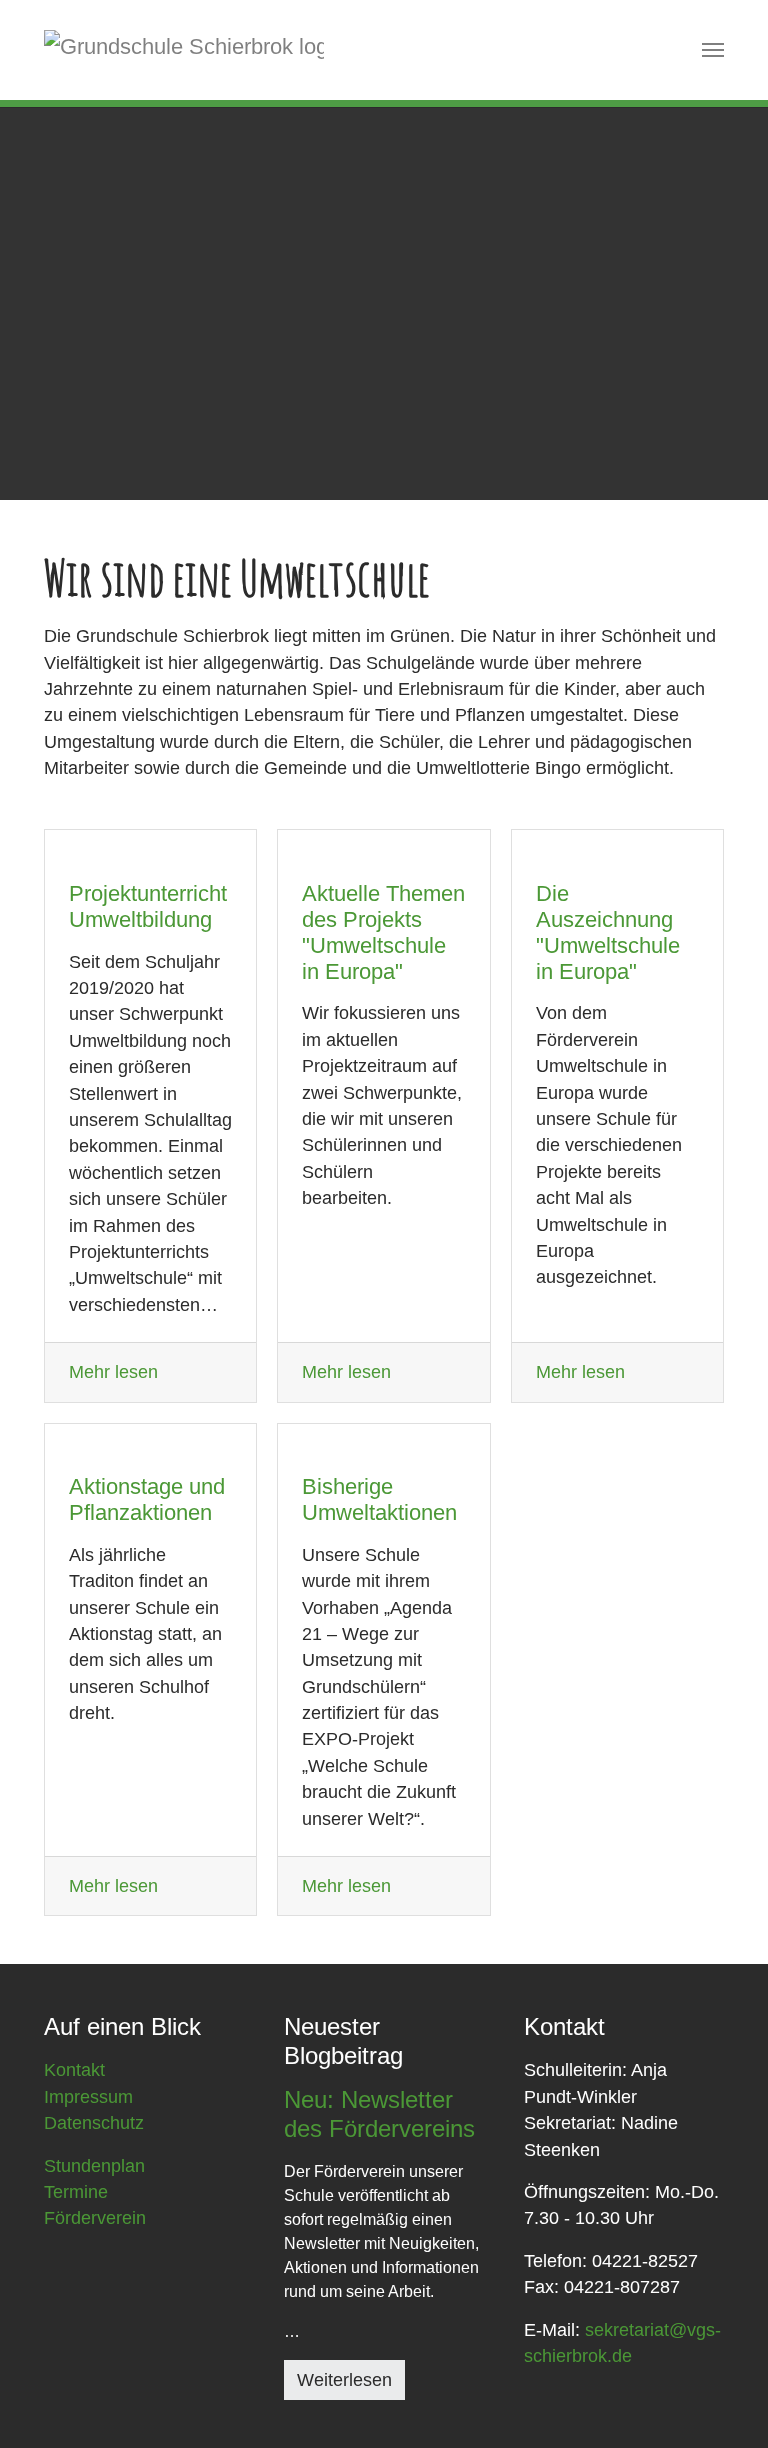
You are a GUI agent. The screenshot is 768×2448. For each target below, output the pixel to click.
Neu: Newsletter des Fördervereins (379, 2114)
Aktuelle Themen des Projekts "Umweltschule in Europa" (383, 932)
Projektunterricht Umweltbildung (148, 906)
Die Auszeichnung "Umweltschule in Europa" (608, 932)
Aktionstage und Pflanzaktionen (147, 1499)
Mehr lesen (113, 1372)
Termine (76, 2192)
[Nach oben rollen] (721, 2401)
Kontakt (74, 2070)
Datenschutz (94, 2123)
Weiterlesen (344, 2380)
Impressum (88, 2097)
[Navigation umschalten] (713, 50)
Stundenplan (94, 2166)
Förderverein (95, 2218)
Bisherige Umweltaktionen (379, 1499)
